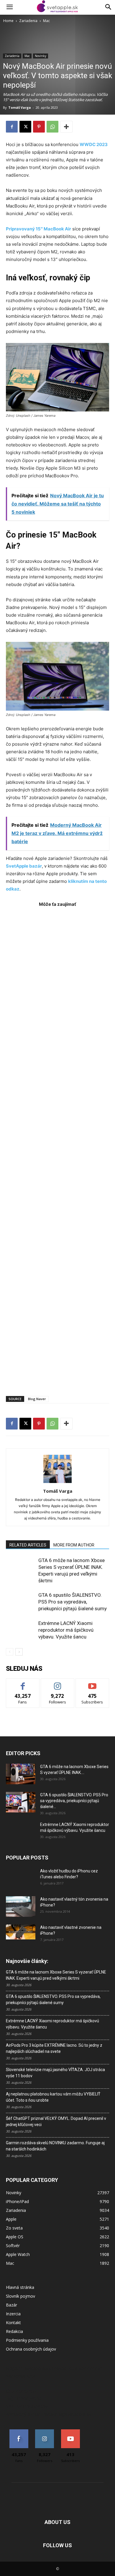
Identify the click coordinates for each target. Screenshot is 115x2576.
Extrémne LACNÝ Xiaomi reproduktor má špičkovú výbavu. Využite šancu (66, 1630)
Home (8, 21)
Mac (46, 21)
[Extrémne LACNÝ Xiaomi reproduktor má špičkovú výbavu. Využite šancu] (21, 1630)
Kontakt (13, 2323)
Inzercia (13, 2314)
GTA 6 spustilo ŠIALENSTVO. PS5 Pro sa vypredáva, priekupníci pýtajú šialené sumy (73, 1602)
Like (23, 1683)
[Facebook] (12, 127)
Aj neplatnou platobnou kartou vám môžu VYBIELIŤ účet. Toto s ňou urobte (53, 2097)
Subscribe (92, 1683)
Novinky (41, 56)
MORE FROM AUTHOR (74, 1545)
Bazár (11, 2305)
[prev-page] (10, 1652)
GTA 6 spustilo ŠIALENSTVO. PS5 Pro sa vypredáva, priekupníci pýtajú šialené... (74, 1801)
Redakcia (14, 2331)
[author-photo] (57, 1483)
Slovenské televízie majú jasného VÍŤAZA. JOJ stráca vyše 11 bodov (55, 2073)
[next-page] (19, 1652)
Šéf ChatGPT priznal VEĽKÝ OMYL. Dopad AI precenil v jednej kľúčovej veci (56, 2121)
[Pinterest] (39, 127)
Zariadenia (28, 21)
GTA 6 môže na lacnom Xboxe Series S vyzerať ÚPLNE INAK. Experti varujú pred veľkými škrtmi (56, 1975)
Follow (58, 1683)
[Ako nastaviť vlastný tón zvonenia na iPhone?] (21, 1907)
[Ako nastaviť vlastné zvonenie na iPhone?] (21, 1932)
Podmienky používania (27, 2340)
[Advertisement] (57, 1149)
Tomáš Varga (20, 107)
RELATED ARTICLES (28, 1545)
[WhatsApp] (52, 127)
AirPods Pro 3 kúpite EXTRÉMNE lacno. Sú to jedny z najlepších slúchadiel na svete (54, 2048)
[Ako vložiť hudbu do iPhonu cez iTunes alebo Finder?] (21, 1878)
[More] (66, 127)
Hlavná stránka (20, 2287)
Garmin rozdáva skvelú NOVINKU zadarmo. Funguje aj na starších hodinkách (55, 2146)
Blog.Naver (37, 1399)
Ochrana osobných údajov (31, 2349)
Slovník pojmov (20, 2296)
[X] (25, 127)
